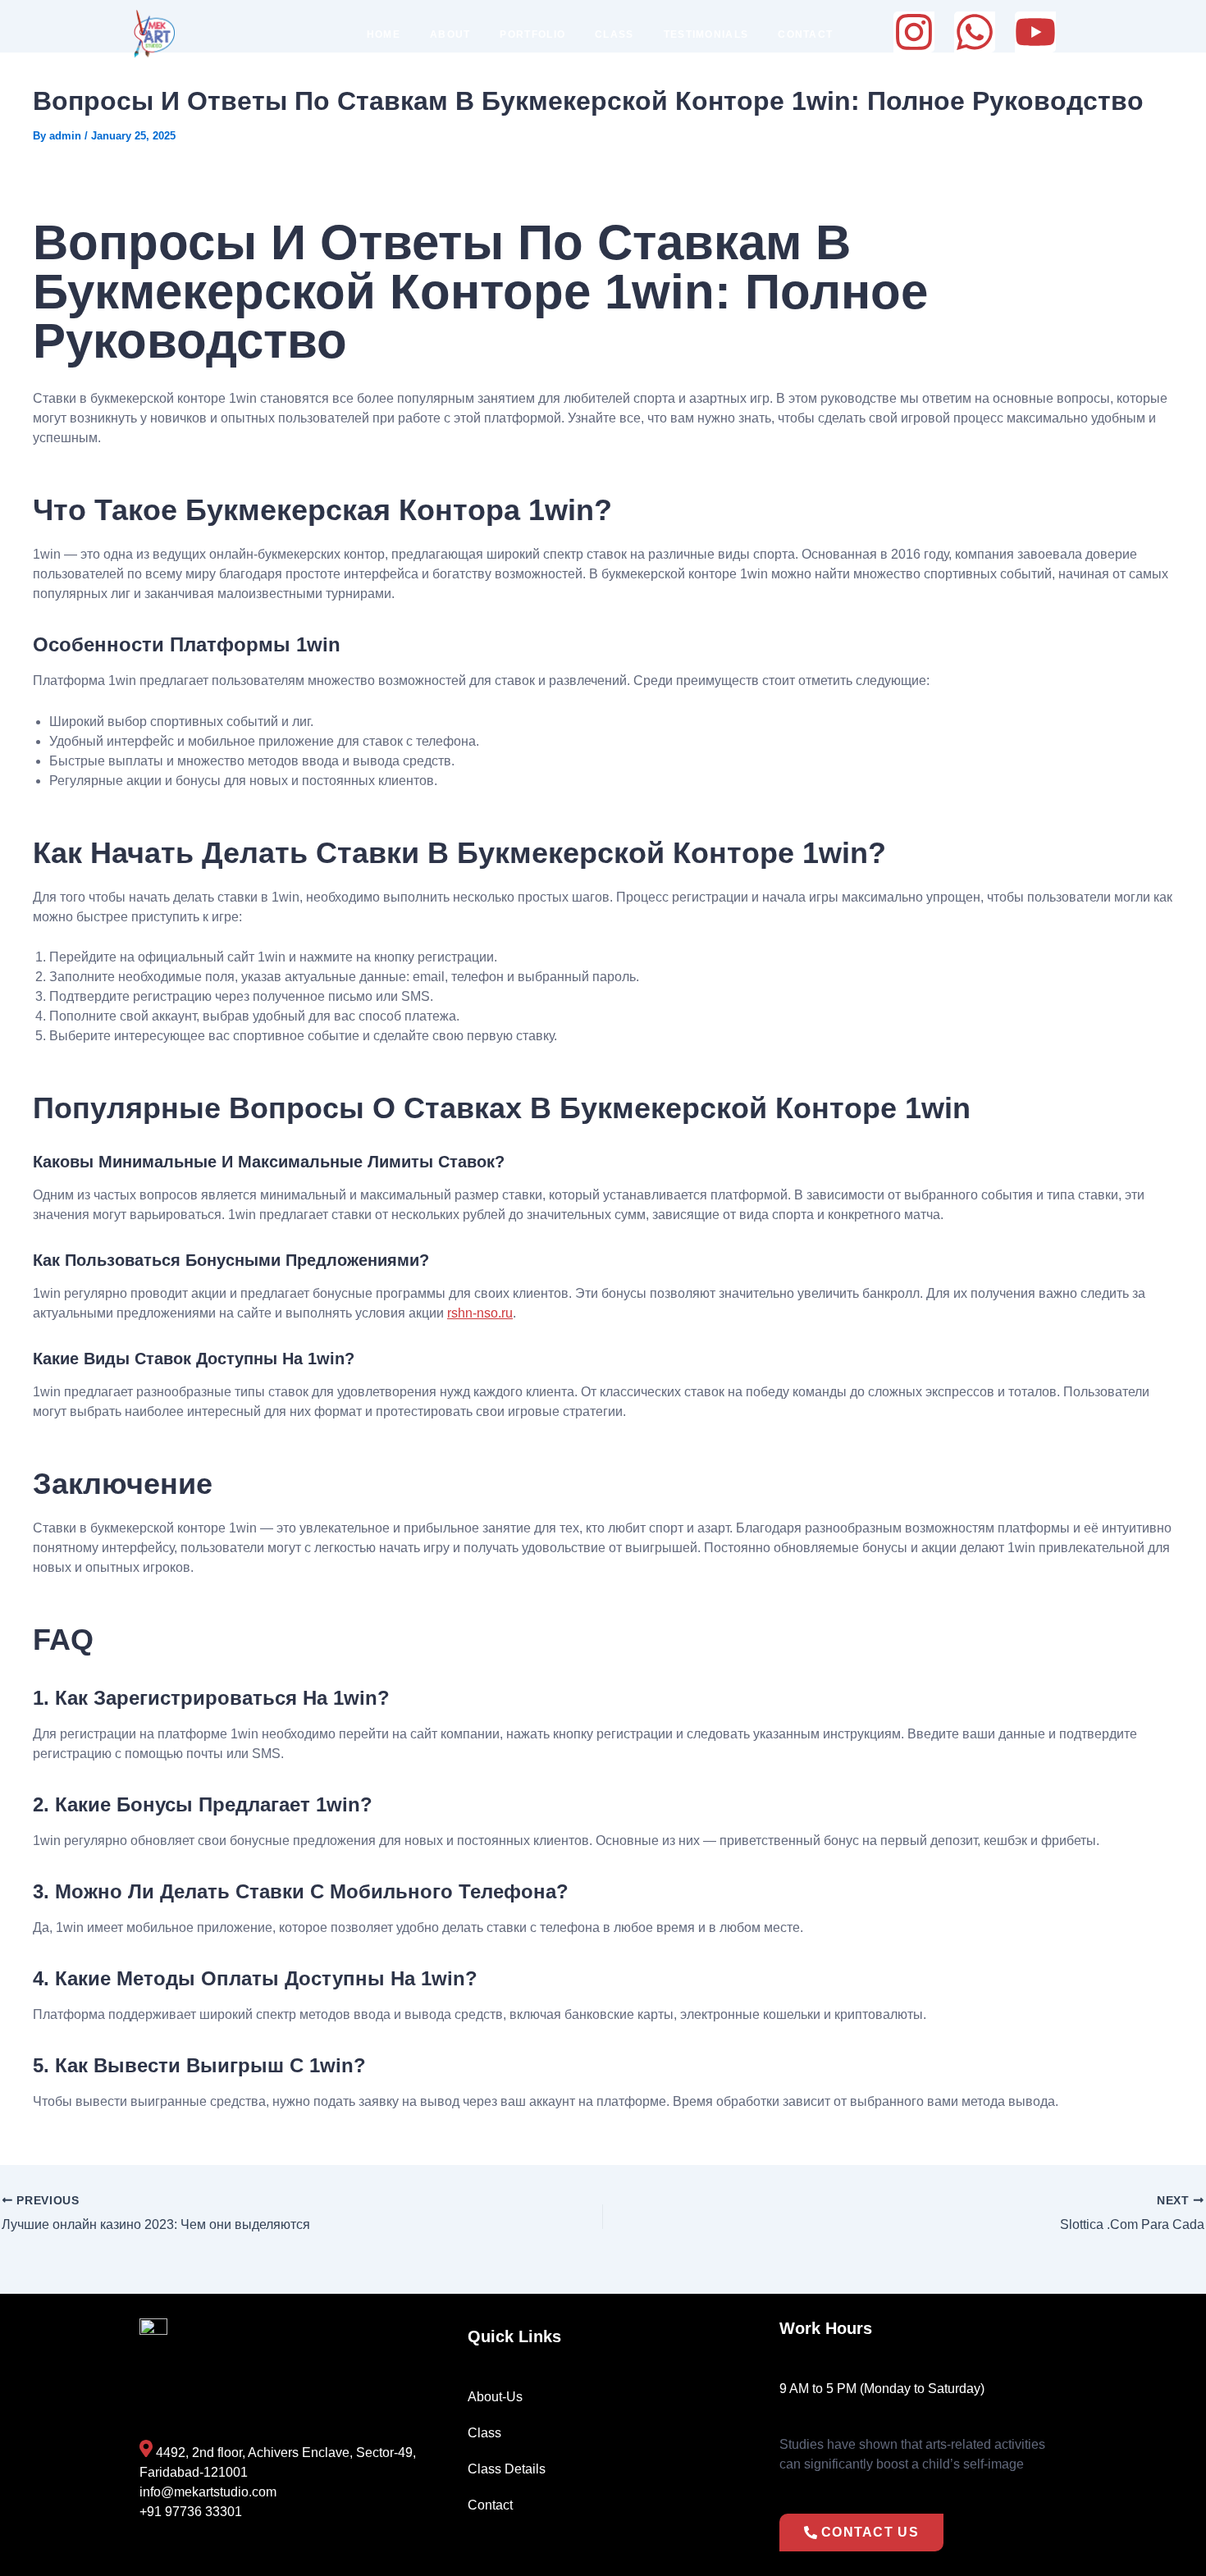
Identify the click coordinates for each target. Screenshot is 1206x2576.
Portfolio (532, 34)
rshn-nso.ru (480, 1313)
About (450, 34)
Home (384, 34)
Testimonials (706, 34)
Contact (805, 34)
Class (614, 34)
